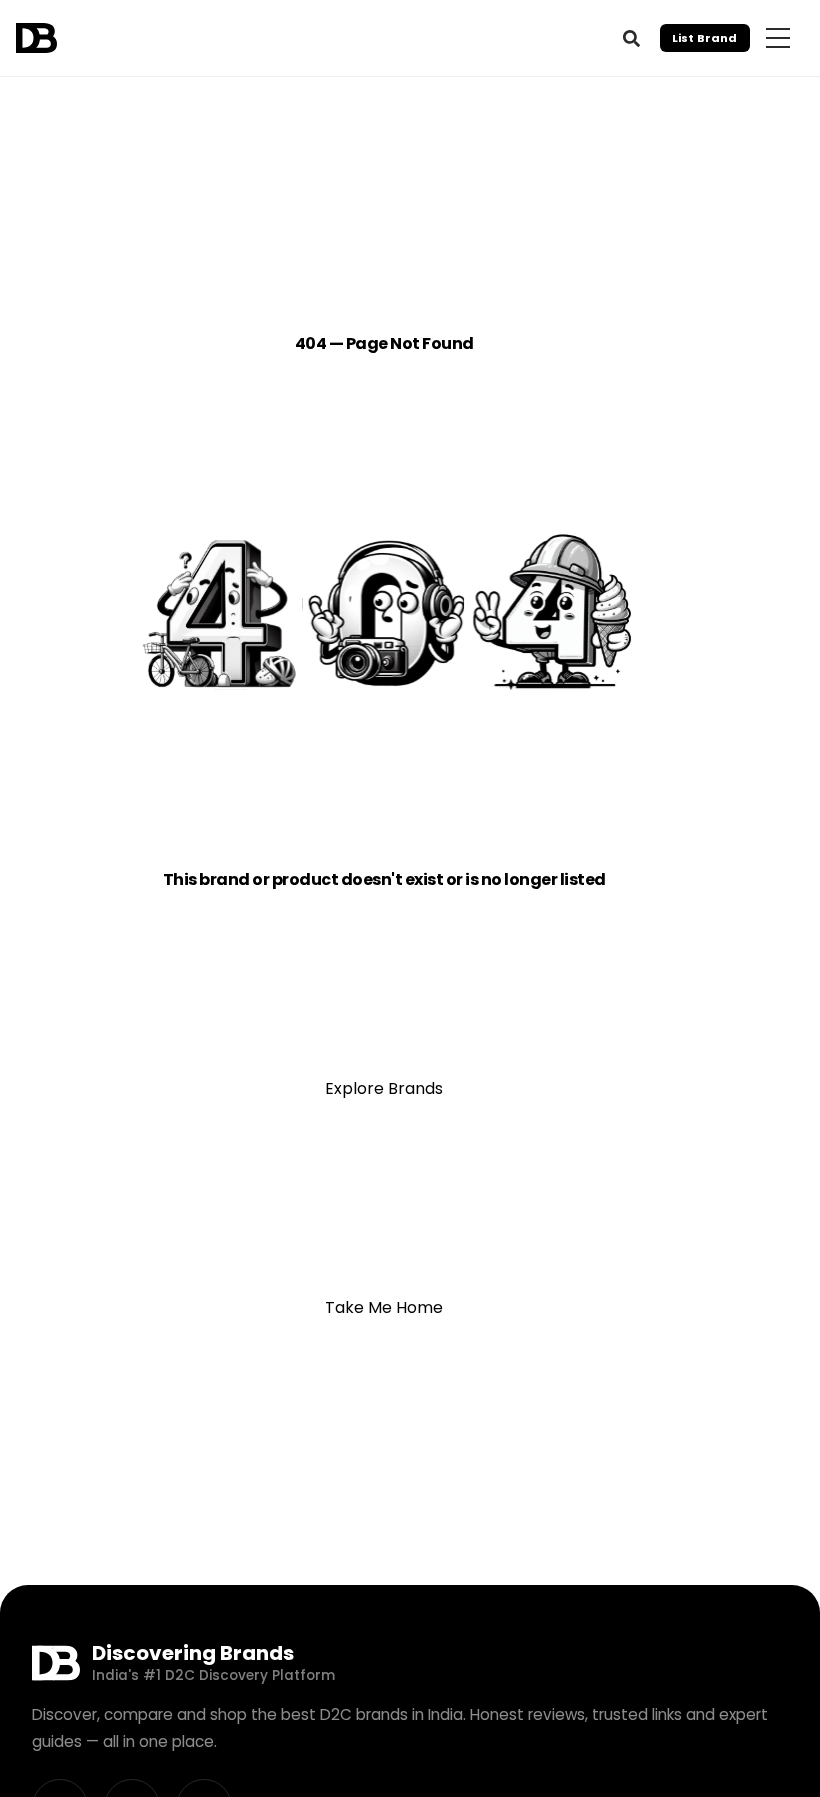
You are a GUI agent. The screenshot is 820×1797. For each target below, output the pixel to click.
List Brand (705, 38)
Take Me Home (384, 1307)
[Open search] (631, 38)
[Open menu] (778, 38)
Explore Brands (384, 1088)
